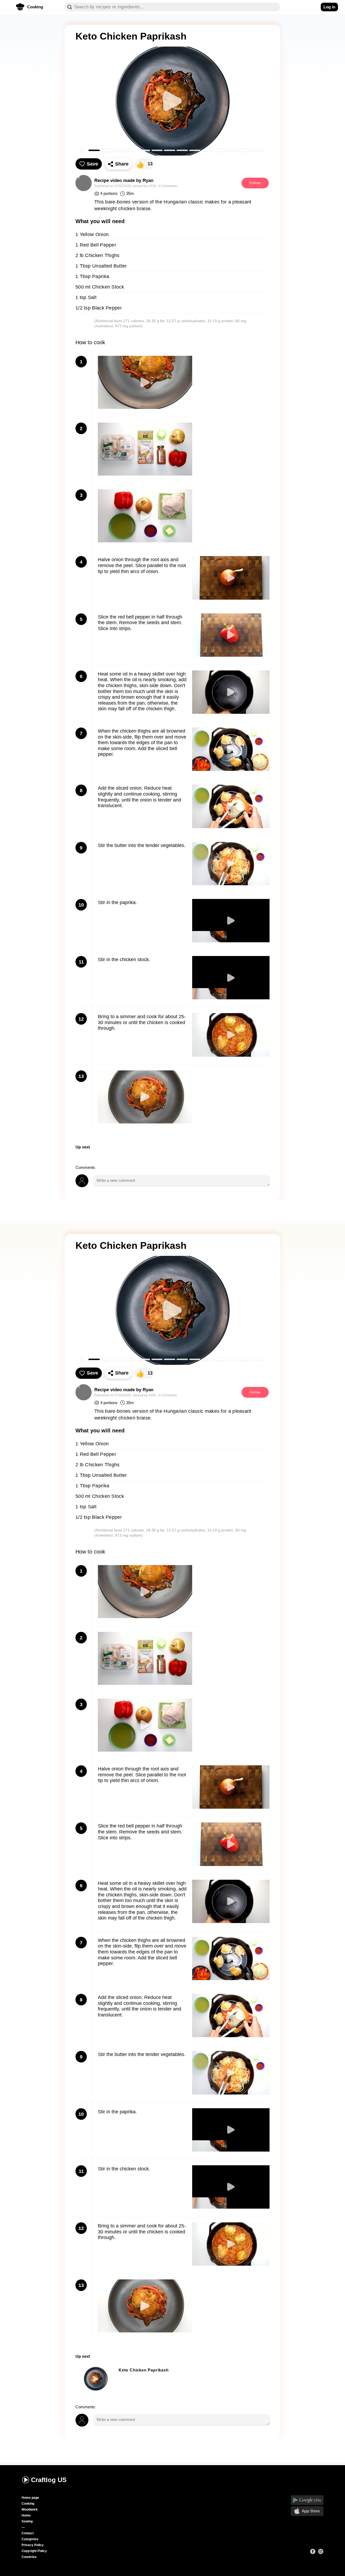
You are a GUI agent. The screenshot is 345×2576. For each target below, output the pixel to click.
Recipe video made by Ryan (124, 180)
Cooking (28, 2504)
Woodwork (30, 2510)
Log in (329, 7)
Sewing (27, 2521)
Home (26, 2515)
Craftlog (49, 2480)
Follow (255, 183)
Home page (30, 2498)
